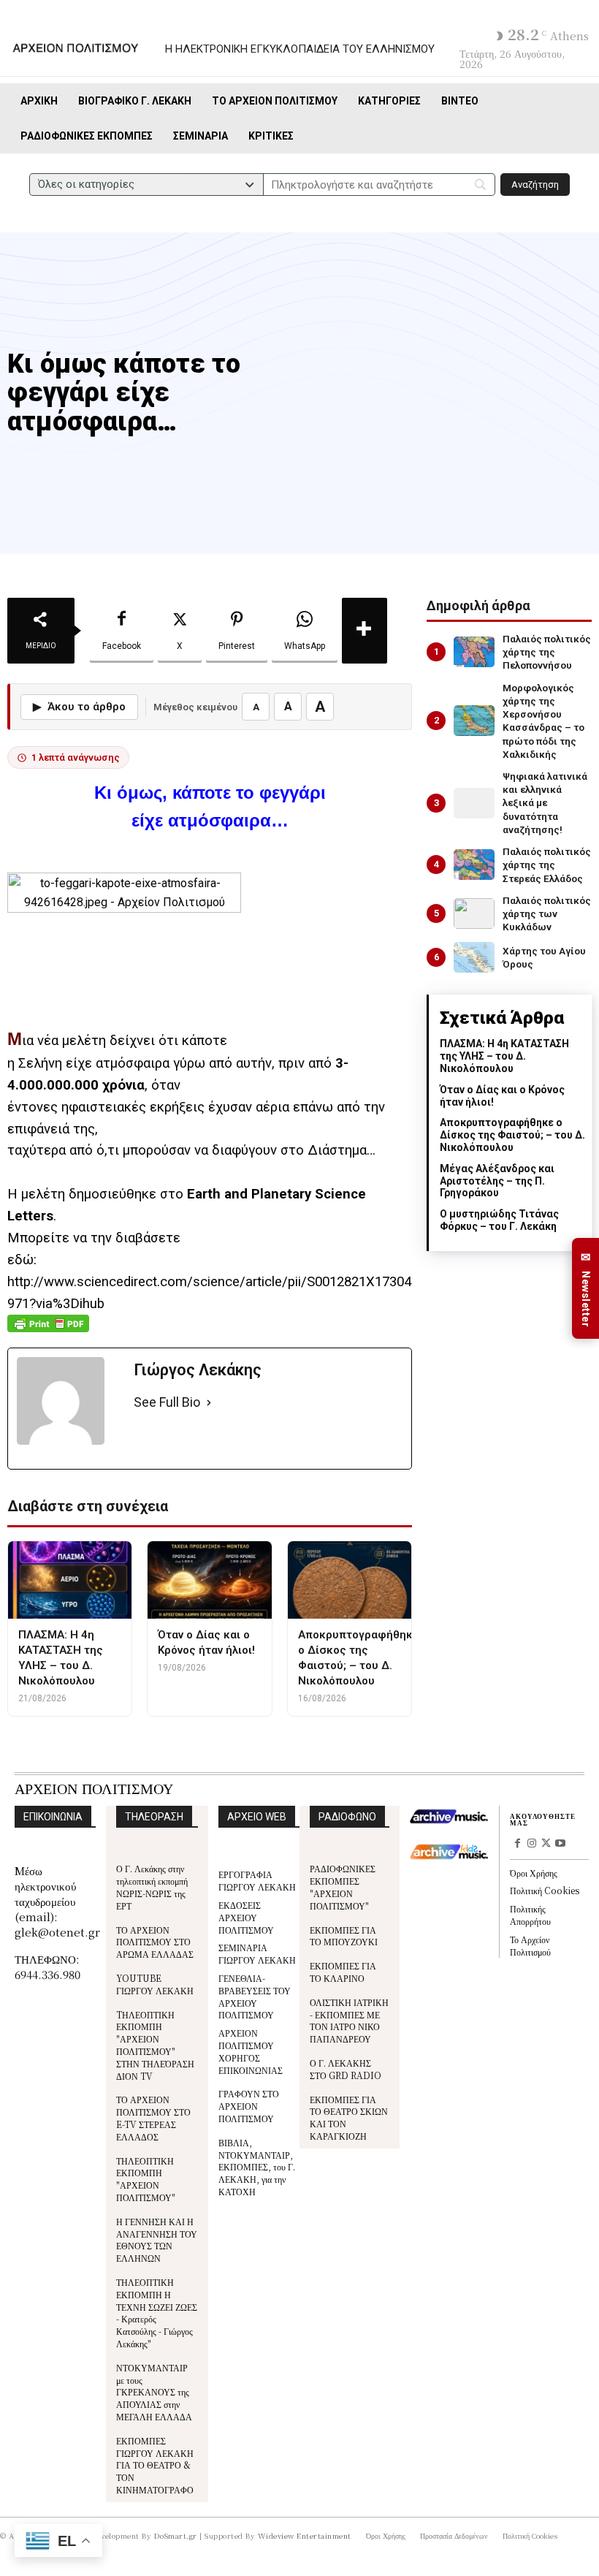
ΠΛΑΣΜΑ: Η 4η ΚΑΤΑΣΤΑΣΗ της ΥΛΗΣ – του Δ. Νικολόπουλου (504, 1056)
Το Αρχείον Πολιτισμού (530, 1945)
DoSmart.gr (176, 2535)
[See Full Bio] (209, 1403)
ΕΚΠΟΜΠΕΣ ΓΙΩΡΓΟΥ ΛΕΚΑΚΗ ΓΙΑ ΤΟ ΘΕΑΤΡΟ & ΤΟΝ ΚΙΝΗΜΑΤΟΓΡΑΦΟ (155, 2465)
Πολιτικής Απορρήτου (530, 1915)
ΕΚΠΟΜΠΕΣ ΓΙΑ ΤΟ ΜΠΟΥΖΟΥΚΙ (344, 1936)
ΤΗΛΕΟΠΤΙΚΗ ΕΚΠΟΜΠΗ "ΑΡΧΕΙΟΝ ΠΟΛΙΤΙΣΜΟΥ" (146, 2179)
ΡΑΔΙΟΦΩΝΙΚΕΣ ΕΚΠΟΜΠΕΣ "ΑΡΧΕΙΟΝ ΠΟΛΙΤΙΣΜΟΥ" (343, 1887)
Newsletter (586, 1289)
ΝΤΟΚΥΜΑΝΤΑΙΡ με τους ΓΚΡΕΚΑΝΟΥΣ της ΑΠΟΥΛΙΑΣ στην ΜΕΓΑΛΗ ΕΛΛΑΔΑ (154, 2392)
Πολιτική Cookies (545, 1890)
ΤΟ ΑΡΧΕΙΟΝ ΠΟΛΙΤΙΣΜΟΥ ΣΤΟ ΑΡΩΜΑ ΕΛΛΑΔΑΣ (155, 1942)
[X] (546, 1844)
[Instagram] (532, 1844)
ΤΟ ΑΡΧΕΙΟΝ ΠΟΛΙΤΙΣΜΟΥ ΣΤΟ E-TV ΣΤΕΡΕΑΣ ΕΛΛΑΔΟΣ (153, 2117)
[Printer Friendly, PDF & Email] (48, 1331)
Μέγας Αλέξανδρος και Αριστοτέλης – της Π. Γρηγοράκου (497, 1181)
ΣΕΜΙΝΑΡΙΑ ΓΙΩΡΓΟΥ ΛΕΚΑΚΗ (257, 1953)
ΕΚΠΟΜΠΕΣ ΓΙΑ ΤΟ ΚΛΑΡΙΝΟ (343, 1972)
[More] (365, 631)
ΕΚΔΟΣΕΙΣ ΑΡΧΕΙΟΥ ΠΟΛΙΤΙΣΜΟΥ (246, 1917)
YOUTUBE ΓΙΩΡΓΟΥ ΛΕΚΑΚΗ (155, 1984)
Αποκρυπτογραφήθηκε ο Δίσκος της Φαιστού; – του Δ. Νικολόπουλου (512, 1135)
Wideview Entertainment (305, 2535)
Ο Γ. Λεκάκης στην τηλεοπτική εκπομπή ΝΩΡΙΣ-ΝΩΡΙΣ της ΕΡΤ (152, 1887)
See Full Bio (167, 1402)
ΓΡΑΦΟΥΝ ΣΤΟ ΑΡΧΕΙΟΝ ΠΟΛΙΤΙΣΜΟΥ (249, 2106)
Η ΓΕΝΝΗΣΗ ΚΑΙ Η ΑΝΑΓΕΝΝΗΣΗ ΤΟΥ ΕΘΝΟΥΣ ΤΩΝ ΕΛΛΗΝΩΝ (157, 2239)
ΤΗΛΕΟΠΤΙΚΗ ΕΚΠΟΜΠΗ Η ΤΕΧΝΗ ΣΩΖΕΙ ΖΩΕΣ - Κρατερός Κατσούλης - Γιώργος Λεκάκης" (157, 2313)
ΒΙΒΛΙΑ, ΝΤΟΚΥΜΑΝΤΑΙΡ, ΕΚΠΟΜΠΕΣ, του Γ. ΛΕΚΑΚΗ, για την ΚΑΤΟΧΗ (257, 2167)
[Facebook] (517, 1844)
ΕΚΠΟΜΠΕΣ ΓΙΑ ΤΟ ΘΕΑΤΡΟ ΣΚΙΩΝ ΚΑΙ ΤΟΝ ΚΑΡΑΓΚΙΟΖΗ (349, 2117)
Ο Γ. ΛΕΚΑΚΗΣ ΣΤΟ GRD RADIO (346, 2069)
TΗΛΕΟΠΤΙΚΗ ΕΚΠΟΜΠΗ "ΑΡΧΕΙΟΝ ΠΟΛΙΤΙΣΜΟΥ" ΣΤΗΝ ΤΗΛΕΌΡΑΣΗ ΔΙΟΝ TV (155, 2045)
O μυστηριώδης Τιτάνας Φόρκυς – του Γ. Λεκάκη (499, 1220)
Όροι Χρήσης (534, 1873)
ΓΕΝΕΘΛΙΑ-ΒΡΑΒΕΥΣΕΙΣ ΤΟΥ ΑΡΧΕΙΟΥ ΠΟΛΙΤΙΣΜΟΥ (255, 1996)
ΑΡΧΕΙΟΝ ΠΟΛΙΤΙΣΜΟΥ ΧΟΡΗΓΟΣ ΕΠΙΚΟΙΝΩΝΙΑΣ (251, 2051)
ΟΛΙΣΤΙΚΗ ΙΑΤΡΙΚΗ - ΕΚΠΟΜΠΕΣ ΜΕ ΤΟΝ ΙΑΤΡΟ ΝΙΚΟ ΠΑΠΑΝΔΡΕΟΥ (349, 2020)
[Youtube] (560, 1844)
